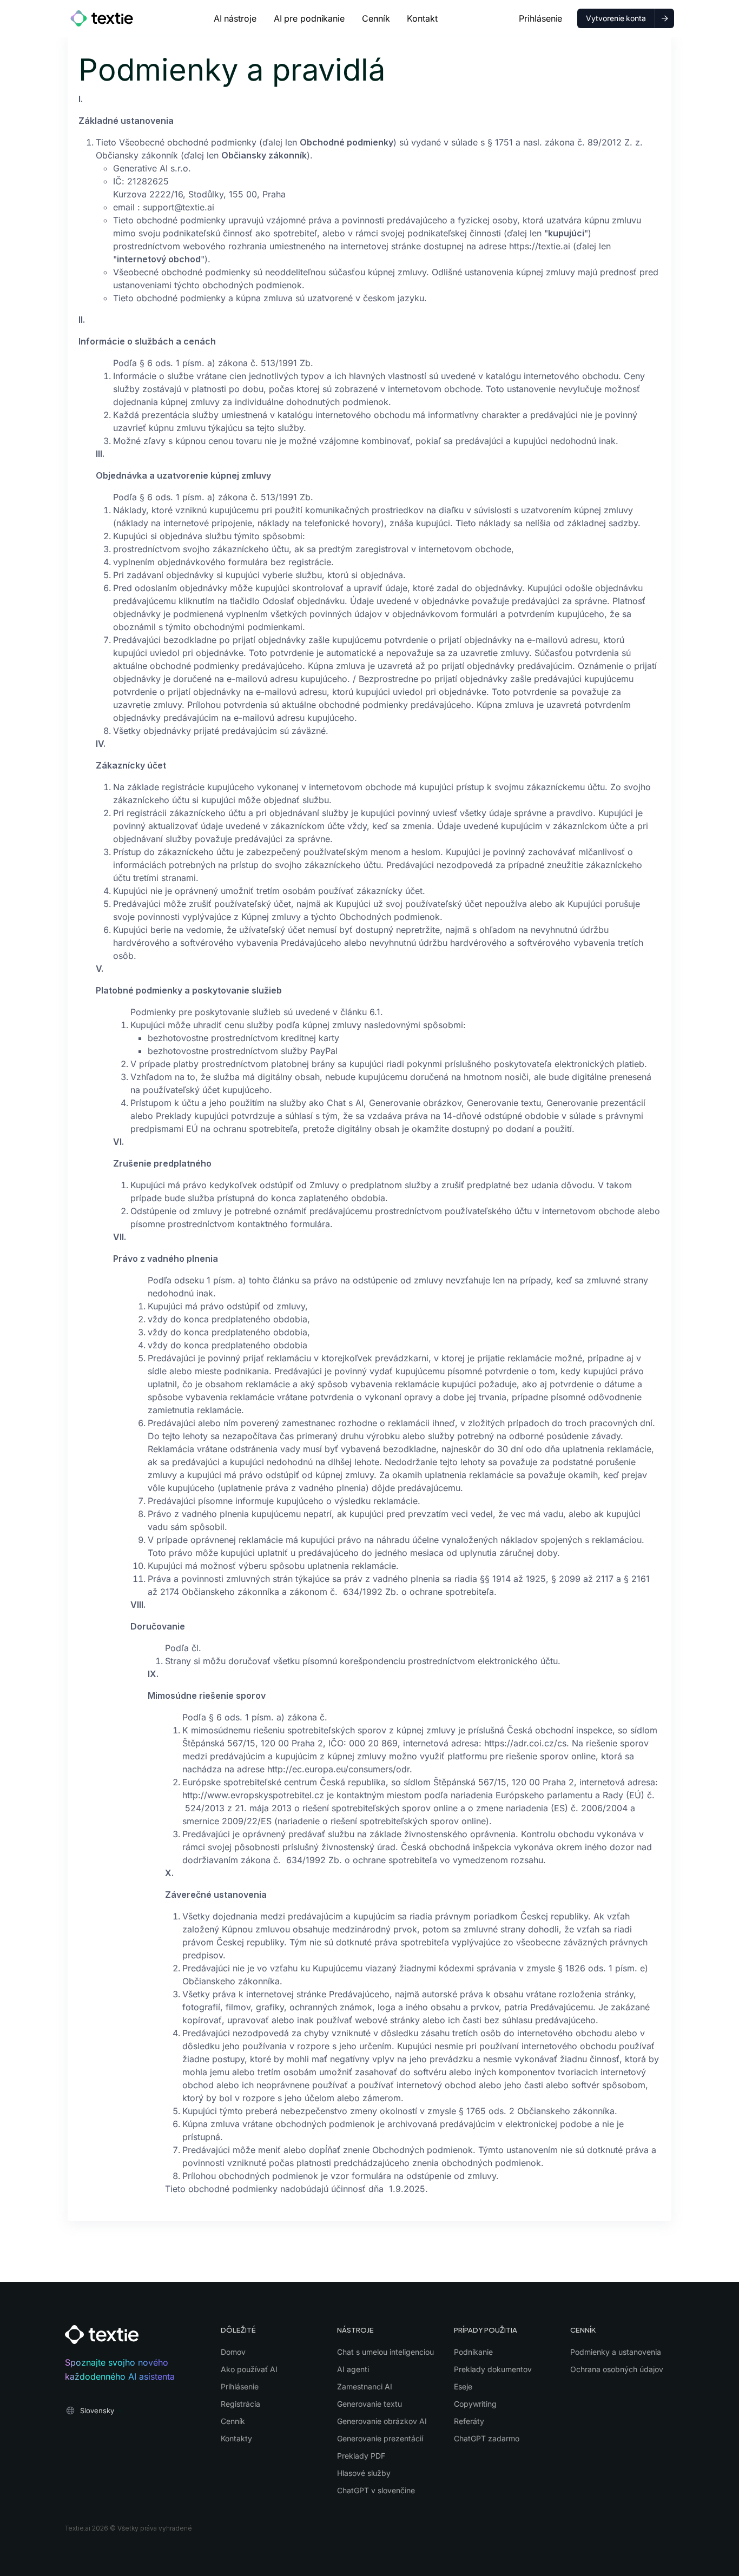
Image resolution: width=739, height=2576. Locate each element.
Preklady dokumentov (493, 2369)
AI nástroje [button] (235, 18)
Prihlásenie (540, 18)
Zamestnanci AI (365, 2386)
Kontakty (236, 2438)
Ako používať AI (249, 2369)
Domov (233, 2352)
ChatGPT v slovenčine (376, 2490)
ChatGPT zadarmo (487, 2438)
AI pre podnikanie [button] (309, 18)
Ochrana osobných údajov (617, 2369)
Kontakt (422, 18)
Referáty (469, 2421)
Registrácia (240, 2404)
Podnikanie (473, 2352)
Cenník (376, 18)
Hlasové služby (364, 2473)
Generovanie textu (369, 2404)
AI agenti (353, 2369)
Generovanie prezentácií (380, 2438)
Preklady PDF (361, 2456)
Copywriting (475, 2404)
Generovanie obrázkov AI (382, 2421)
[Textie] (102, 18)
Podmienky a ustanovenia (616, 2352)
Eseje (463, 2386)
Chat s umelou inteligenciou (385, 2352)
